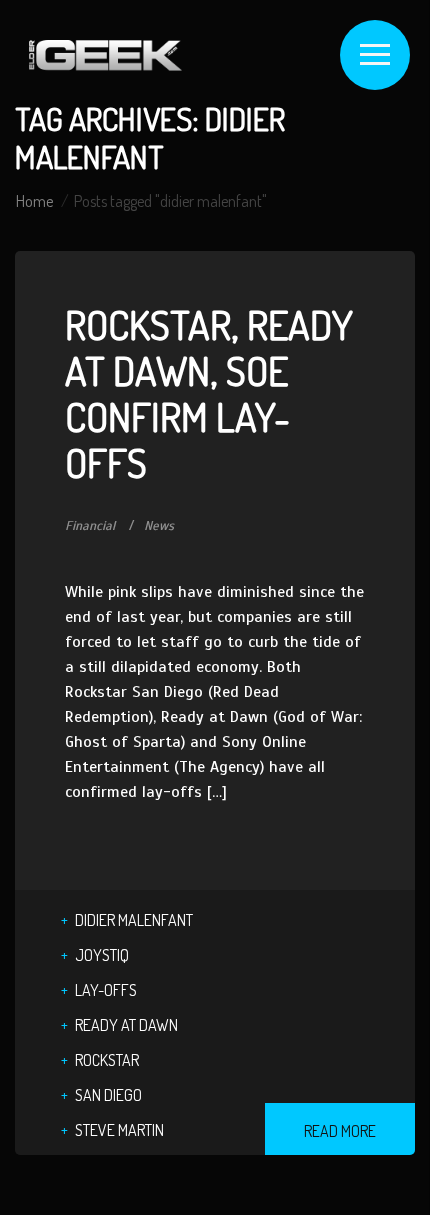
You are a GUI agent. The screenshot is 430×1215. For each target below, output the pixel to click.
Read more (340, 1131)
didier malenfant (134, 920)
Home (34, 201)
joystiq (102, 955)
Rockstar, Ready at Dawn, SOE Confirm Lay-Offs (209, 393)
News (159, 526)
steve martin (119, 1130)
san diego (108, 1095)
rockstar (107, 1060)
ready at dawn (126, 1025)
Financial (90, 526)
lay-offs (106, 990)
